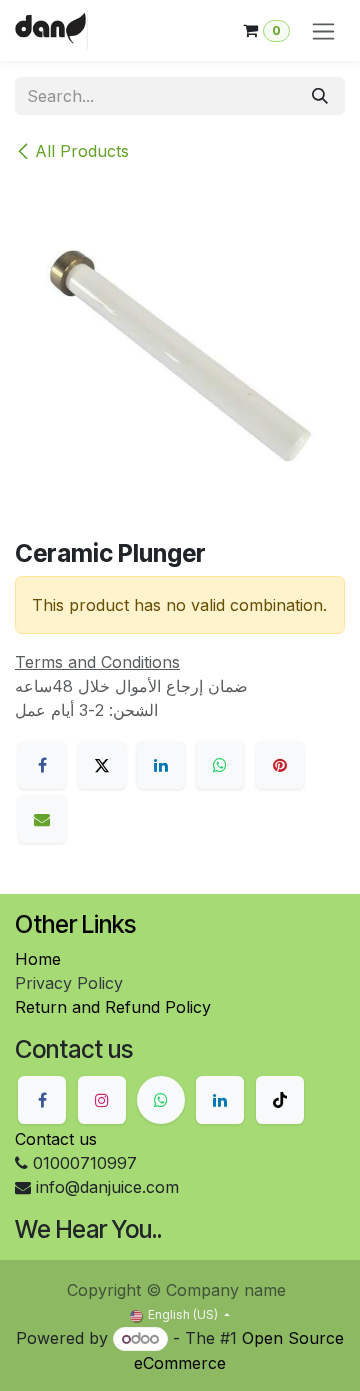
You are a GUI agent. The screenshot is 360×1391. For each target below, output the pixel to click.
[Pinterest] (280, 765)
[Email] (42, 819)
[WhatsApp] (220, 765)
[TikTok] (280, 1100)
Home (38, 959)
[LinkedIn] (161, 765)
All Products (82, 151)
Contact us (56, 1139)
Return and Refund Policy (113, 1007)
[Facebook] (42, 765)
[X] (102, 765)
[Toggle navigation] (323, 30)
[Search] (320, 96)
